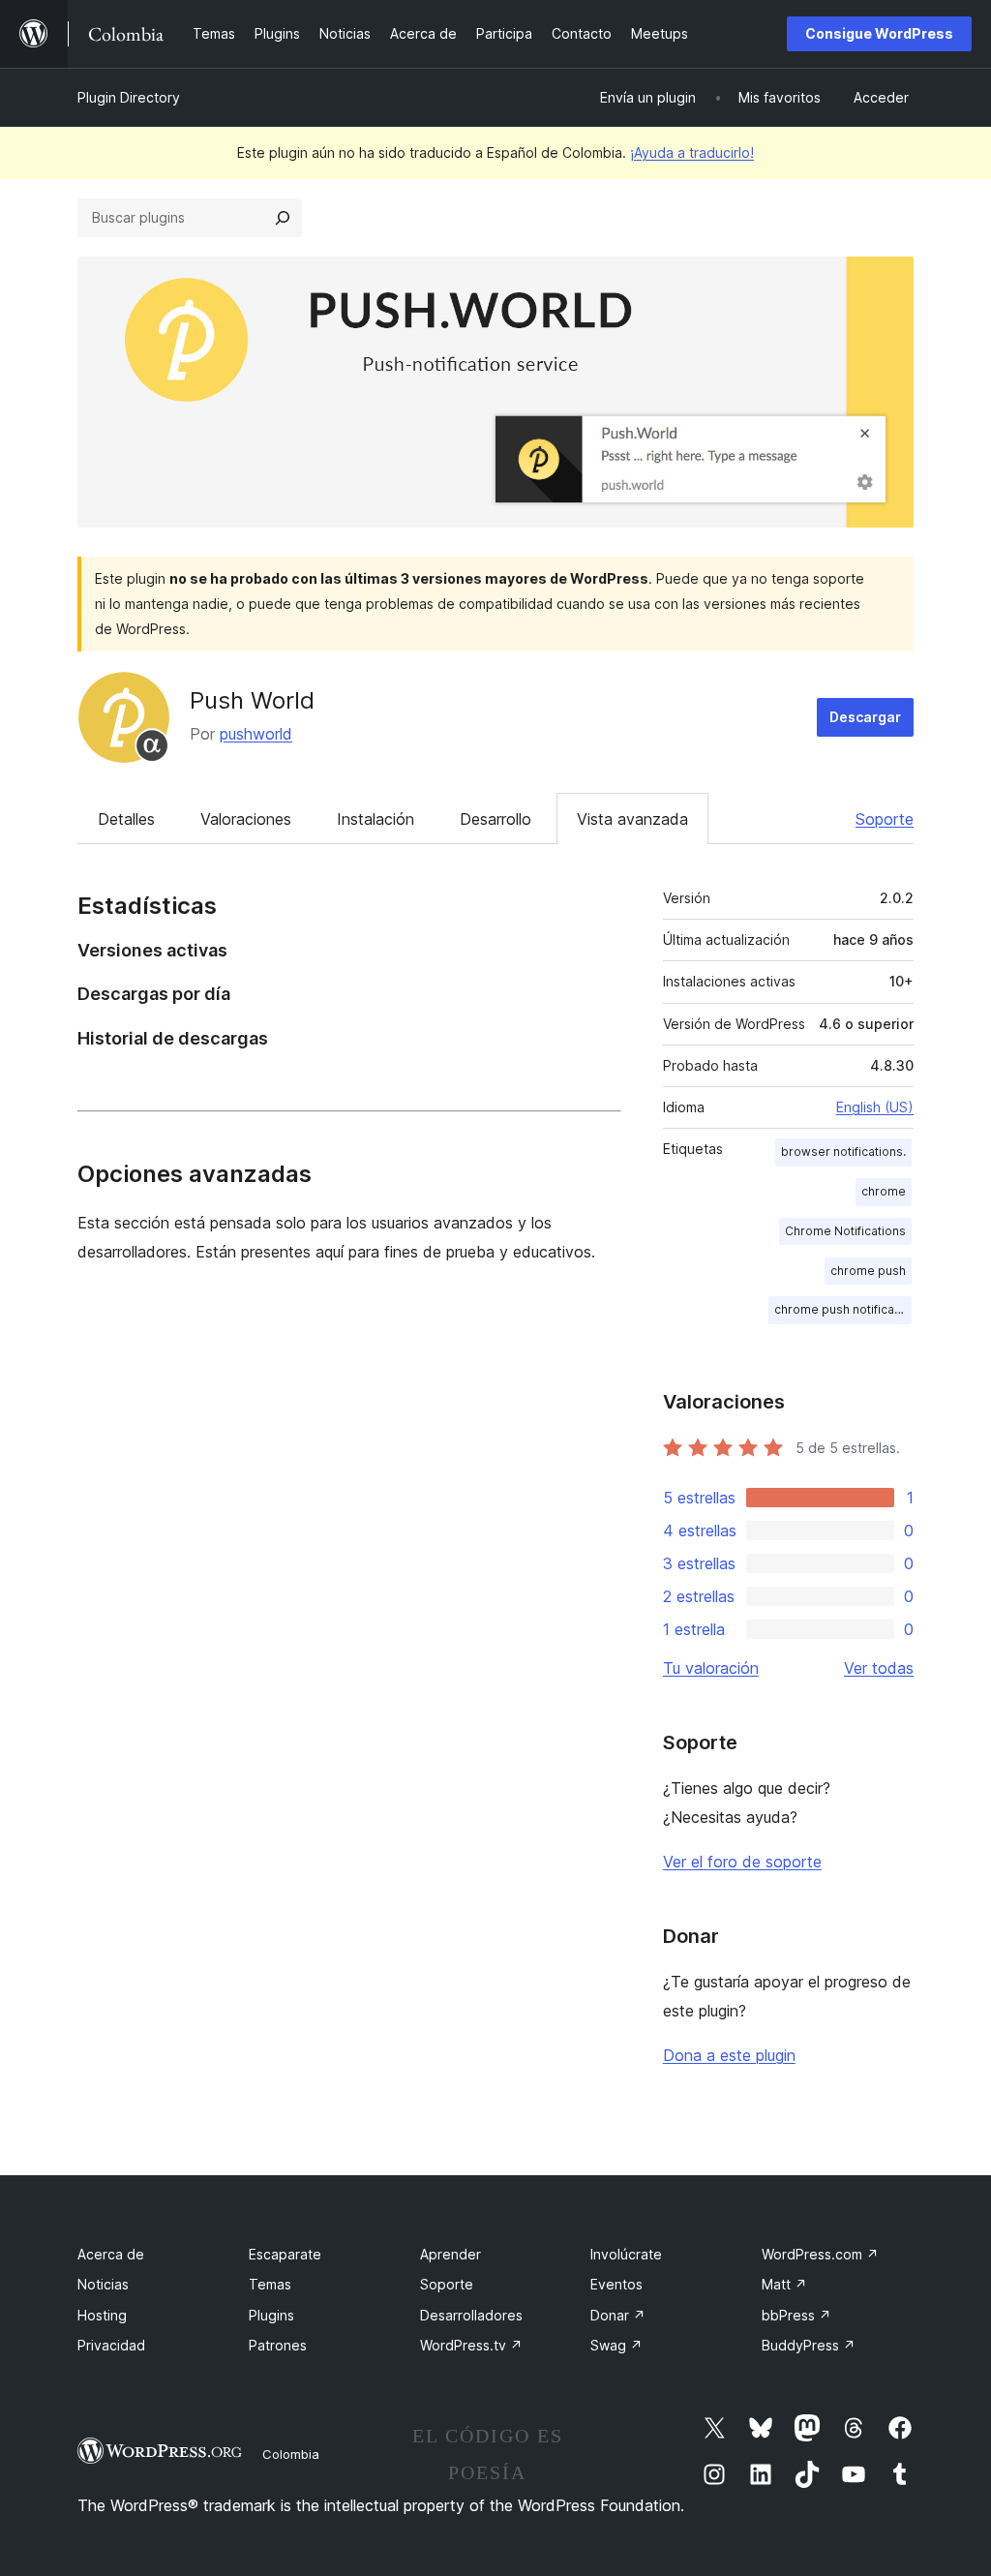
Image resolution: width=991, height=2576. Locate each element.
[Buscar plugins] (283, 218)
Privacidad (111, 2345)
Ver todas (879, 1668)
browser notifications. (843, 1152)
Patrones (278, 2345)
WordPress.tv (471, 2345)
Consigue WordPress (879, 33)
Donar (618, 2315)
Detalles (126, 819)
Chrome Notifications (845, 1231)
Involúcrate (626, 2254)
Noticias (103, 2284)
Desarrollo (495, 819)
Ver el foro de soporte (742, 1862)
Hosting (102, 2315)
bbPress (796, 2315)
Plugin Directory (129, 97)
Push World (252, 700)
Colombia (291, 2454)
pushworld (256, 734)
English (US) (875, 1107)
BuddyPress (809, 2345)
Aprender (450, 2254)
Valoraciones (246, 819)
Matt (784, 2284)
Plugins (271, 2315)
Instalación (375, 819)
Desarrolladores (471, 2315)
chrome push (868, 1271)
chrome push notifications (843, 1309)
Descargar (865, 717)
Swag (616, 2345)
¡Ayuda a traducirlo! (692, 152)
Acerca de (111, 2254)
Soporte (885, 819)
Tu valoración (711, 1668)
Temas (270, 2284)
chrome (884, 1191)
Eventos (616, 2284)
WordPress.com (820, 2254)
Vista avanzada (632, 819)
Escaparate (285, 2254)
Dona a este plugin (729, 2055)
